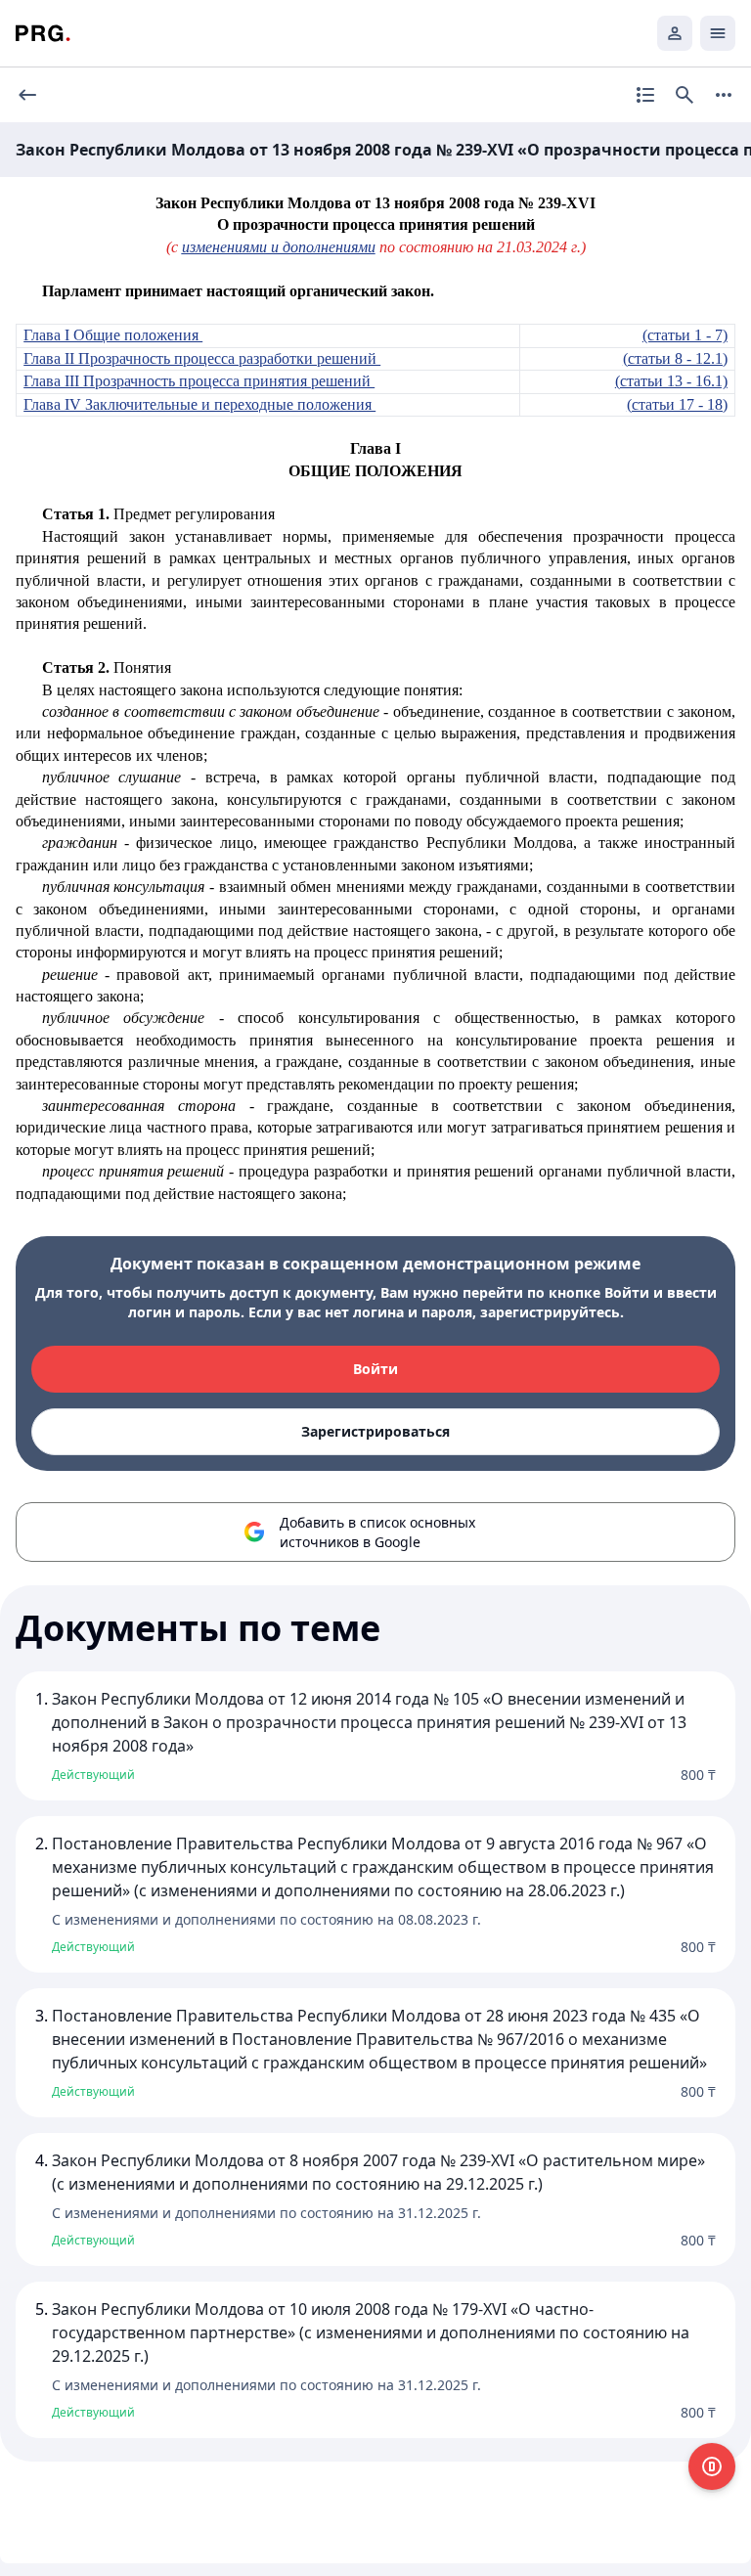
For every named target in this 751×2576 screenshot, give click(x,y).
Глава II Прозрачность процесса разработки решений (202, 358)
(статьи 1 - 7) (685, 335)
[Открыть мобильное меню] (718, 33)
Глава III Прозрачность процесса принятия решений (199, 381)
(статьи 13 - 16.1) (671, 381)
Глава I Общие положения (113, 335)
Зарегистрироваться (375, 1431)
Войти (375, 1369)
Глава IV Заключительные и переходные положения (199, 404)
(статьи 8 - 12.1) (675, 358)
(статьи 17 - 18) (677, 404)
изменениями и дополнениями (279, 247)
